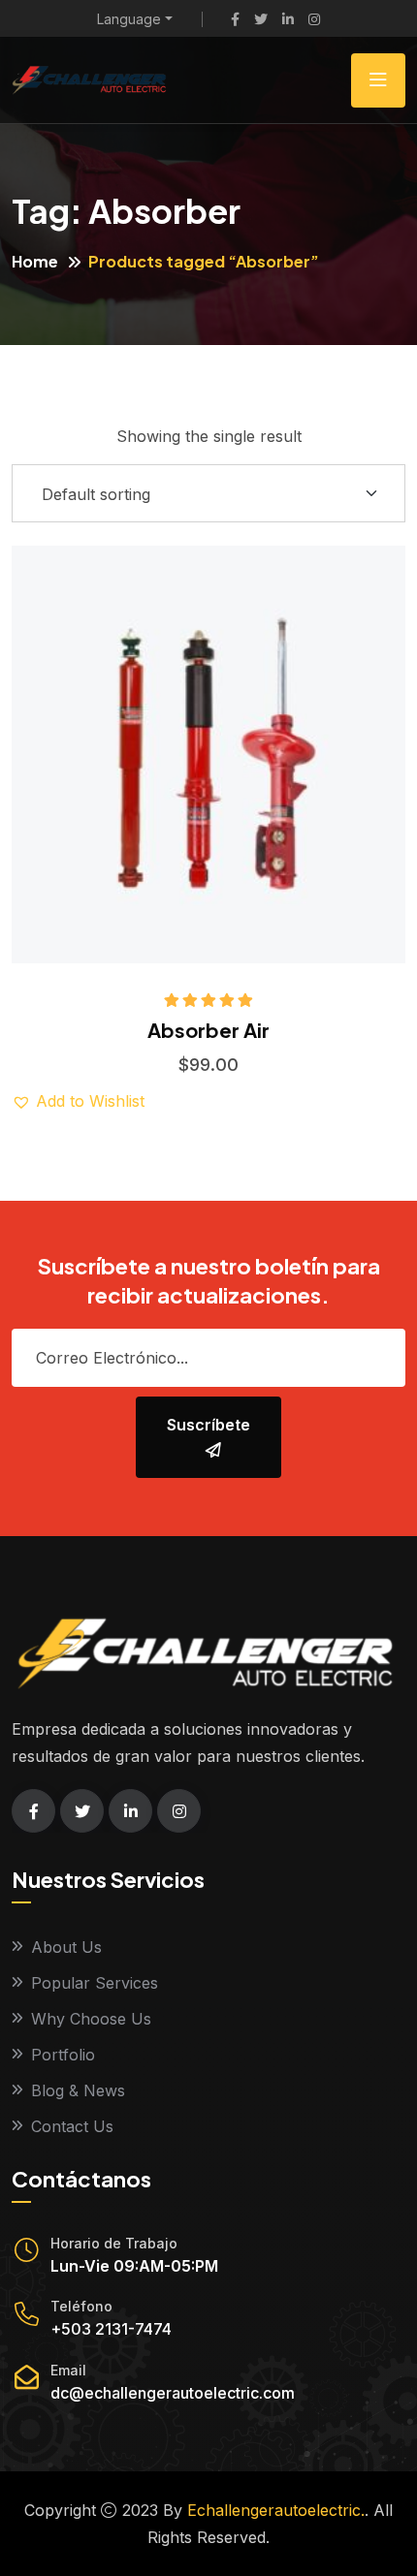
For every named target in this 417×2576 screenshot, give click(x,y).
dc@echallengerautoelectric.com (173, 2393)
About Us (66, 1947)
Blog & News (78, 2090)
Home (35, 261)
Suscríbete (208, 1425)
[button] (267, 711)
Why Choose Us (91, 2019)
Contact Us (72, 2126)
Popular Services (95, 1983)
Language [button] (129, 19)
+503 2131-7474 (111, 2329)
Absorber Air (208, 1030)
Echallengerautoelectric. (276, 2510)
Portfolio (63, 2055)
